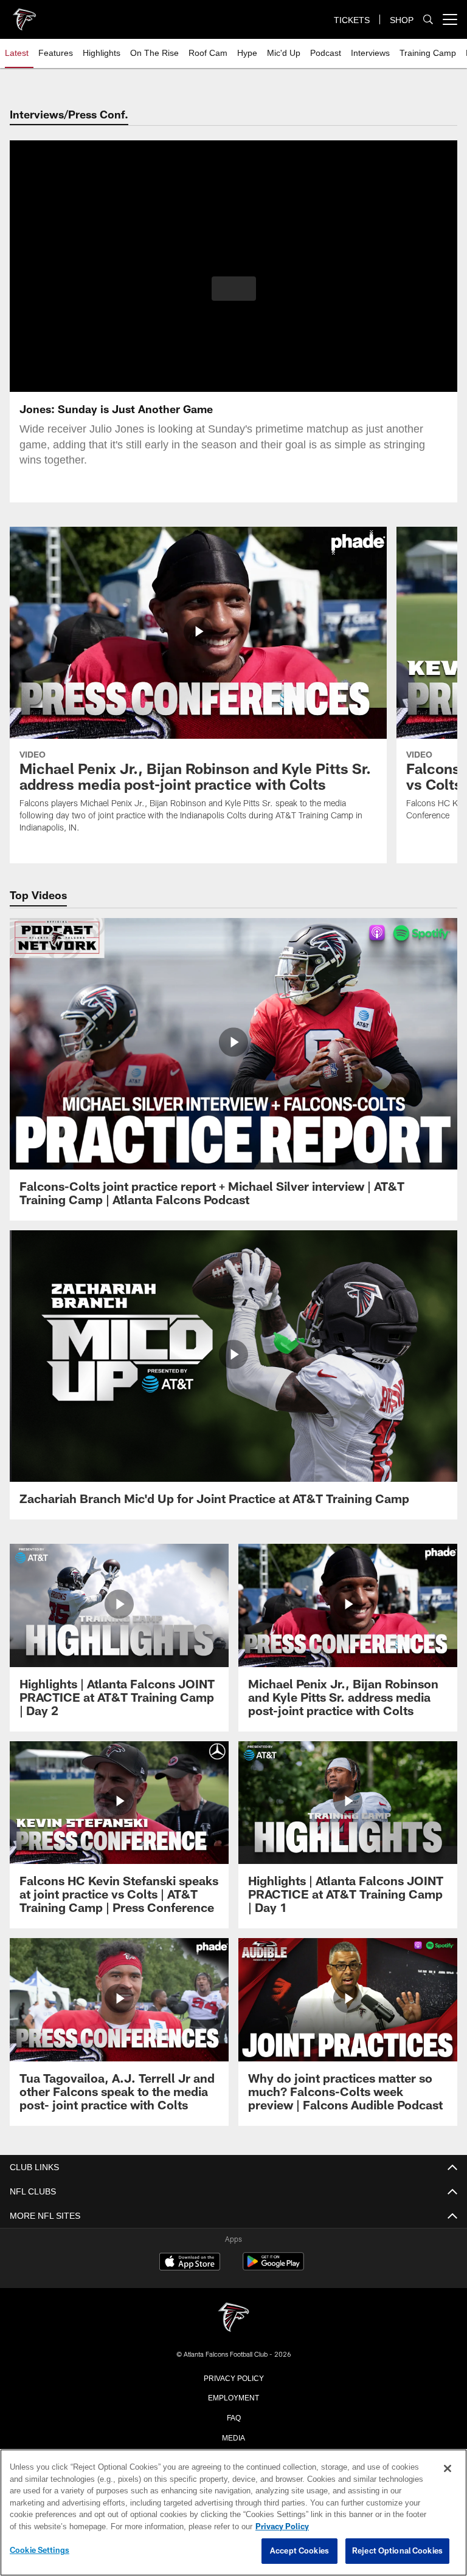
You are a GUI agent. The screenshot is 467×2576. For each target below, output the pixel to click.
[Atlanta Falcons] (233, 2318)
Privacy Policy (233, 2377)
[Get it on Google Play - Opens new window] (273, 2268)
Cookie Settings (40, 2550)
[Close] (448, 2469)
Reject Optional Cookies (397, 2551)
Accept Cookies (299, 2551)
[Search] (428, 20)
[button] (234, 289)
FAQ (234, 2417)
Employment (233, 2397)
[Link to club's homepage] (24, 15)
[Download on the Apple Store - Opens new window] (190, 2263)
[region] (233, 2513)
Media (234, 2437)
